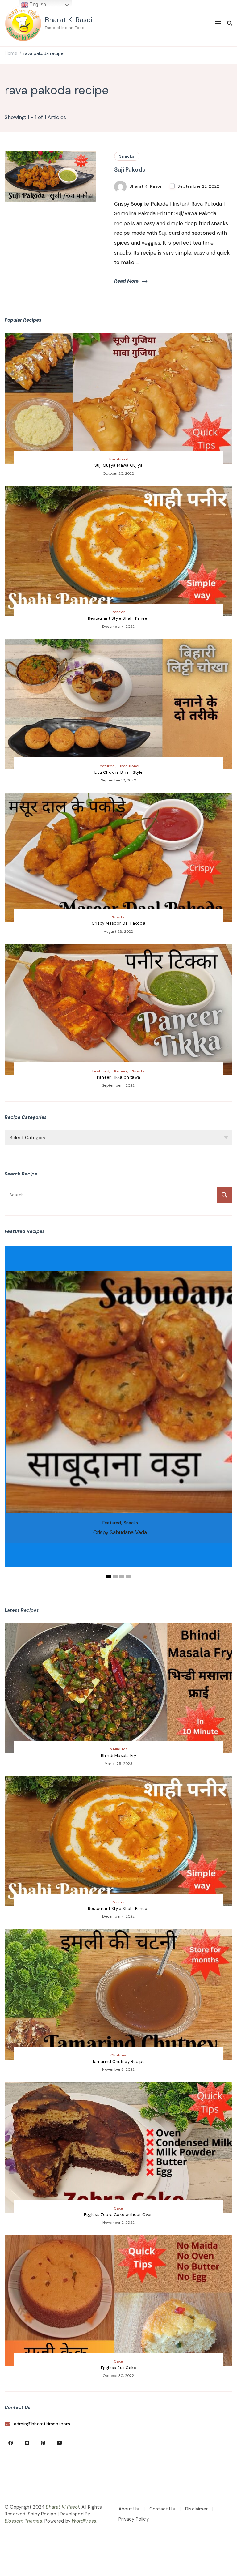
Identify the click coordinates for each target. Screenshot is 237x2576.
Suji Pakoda (130, 170)
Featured (106, 766)
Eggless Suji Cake (118, 2368)
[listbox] (118, 1413)
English (37, 4)
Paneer (118, 612)
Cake (119, 2208)
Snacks (127, 156)
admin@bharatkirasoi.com (42, 2424)
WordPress (84, 2521)
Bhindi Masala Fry (118, 1755)
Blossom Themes (23, 2521)
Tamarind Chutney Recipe (119, 2062)
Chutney (118, 2055)
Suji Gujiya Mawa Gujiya (118, 465)
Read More (126, 281)
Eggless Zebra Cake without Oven (118, 2215)
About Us (129, 2509)
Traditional (118, 459)
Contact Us (162, 2509)
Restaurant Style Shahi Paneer (118, 618)
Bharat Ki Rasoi (69, 20)
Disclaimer (196, 2509)
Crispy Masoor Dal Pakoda (118, 923)
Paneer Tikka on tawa (118, 1077)
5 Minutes (119, 1749)
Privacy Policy (134, 2519)
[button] (108, 1577)
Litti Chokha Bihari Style (118, 772)
